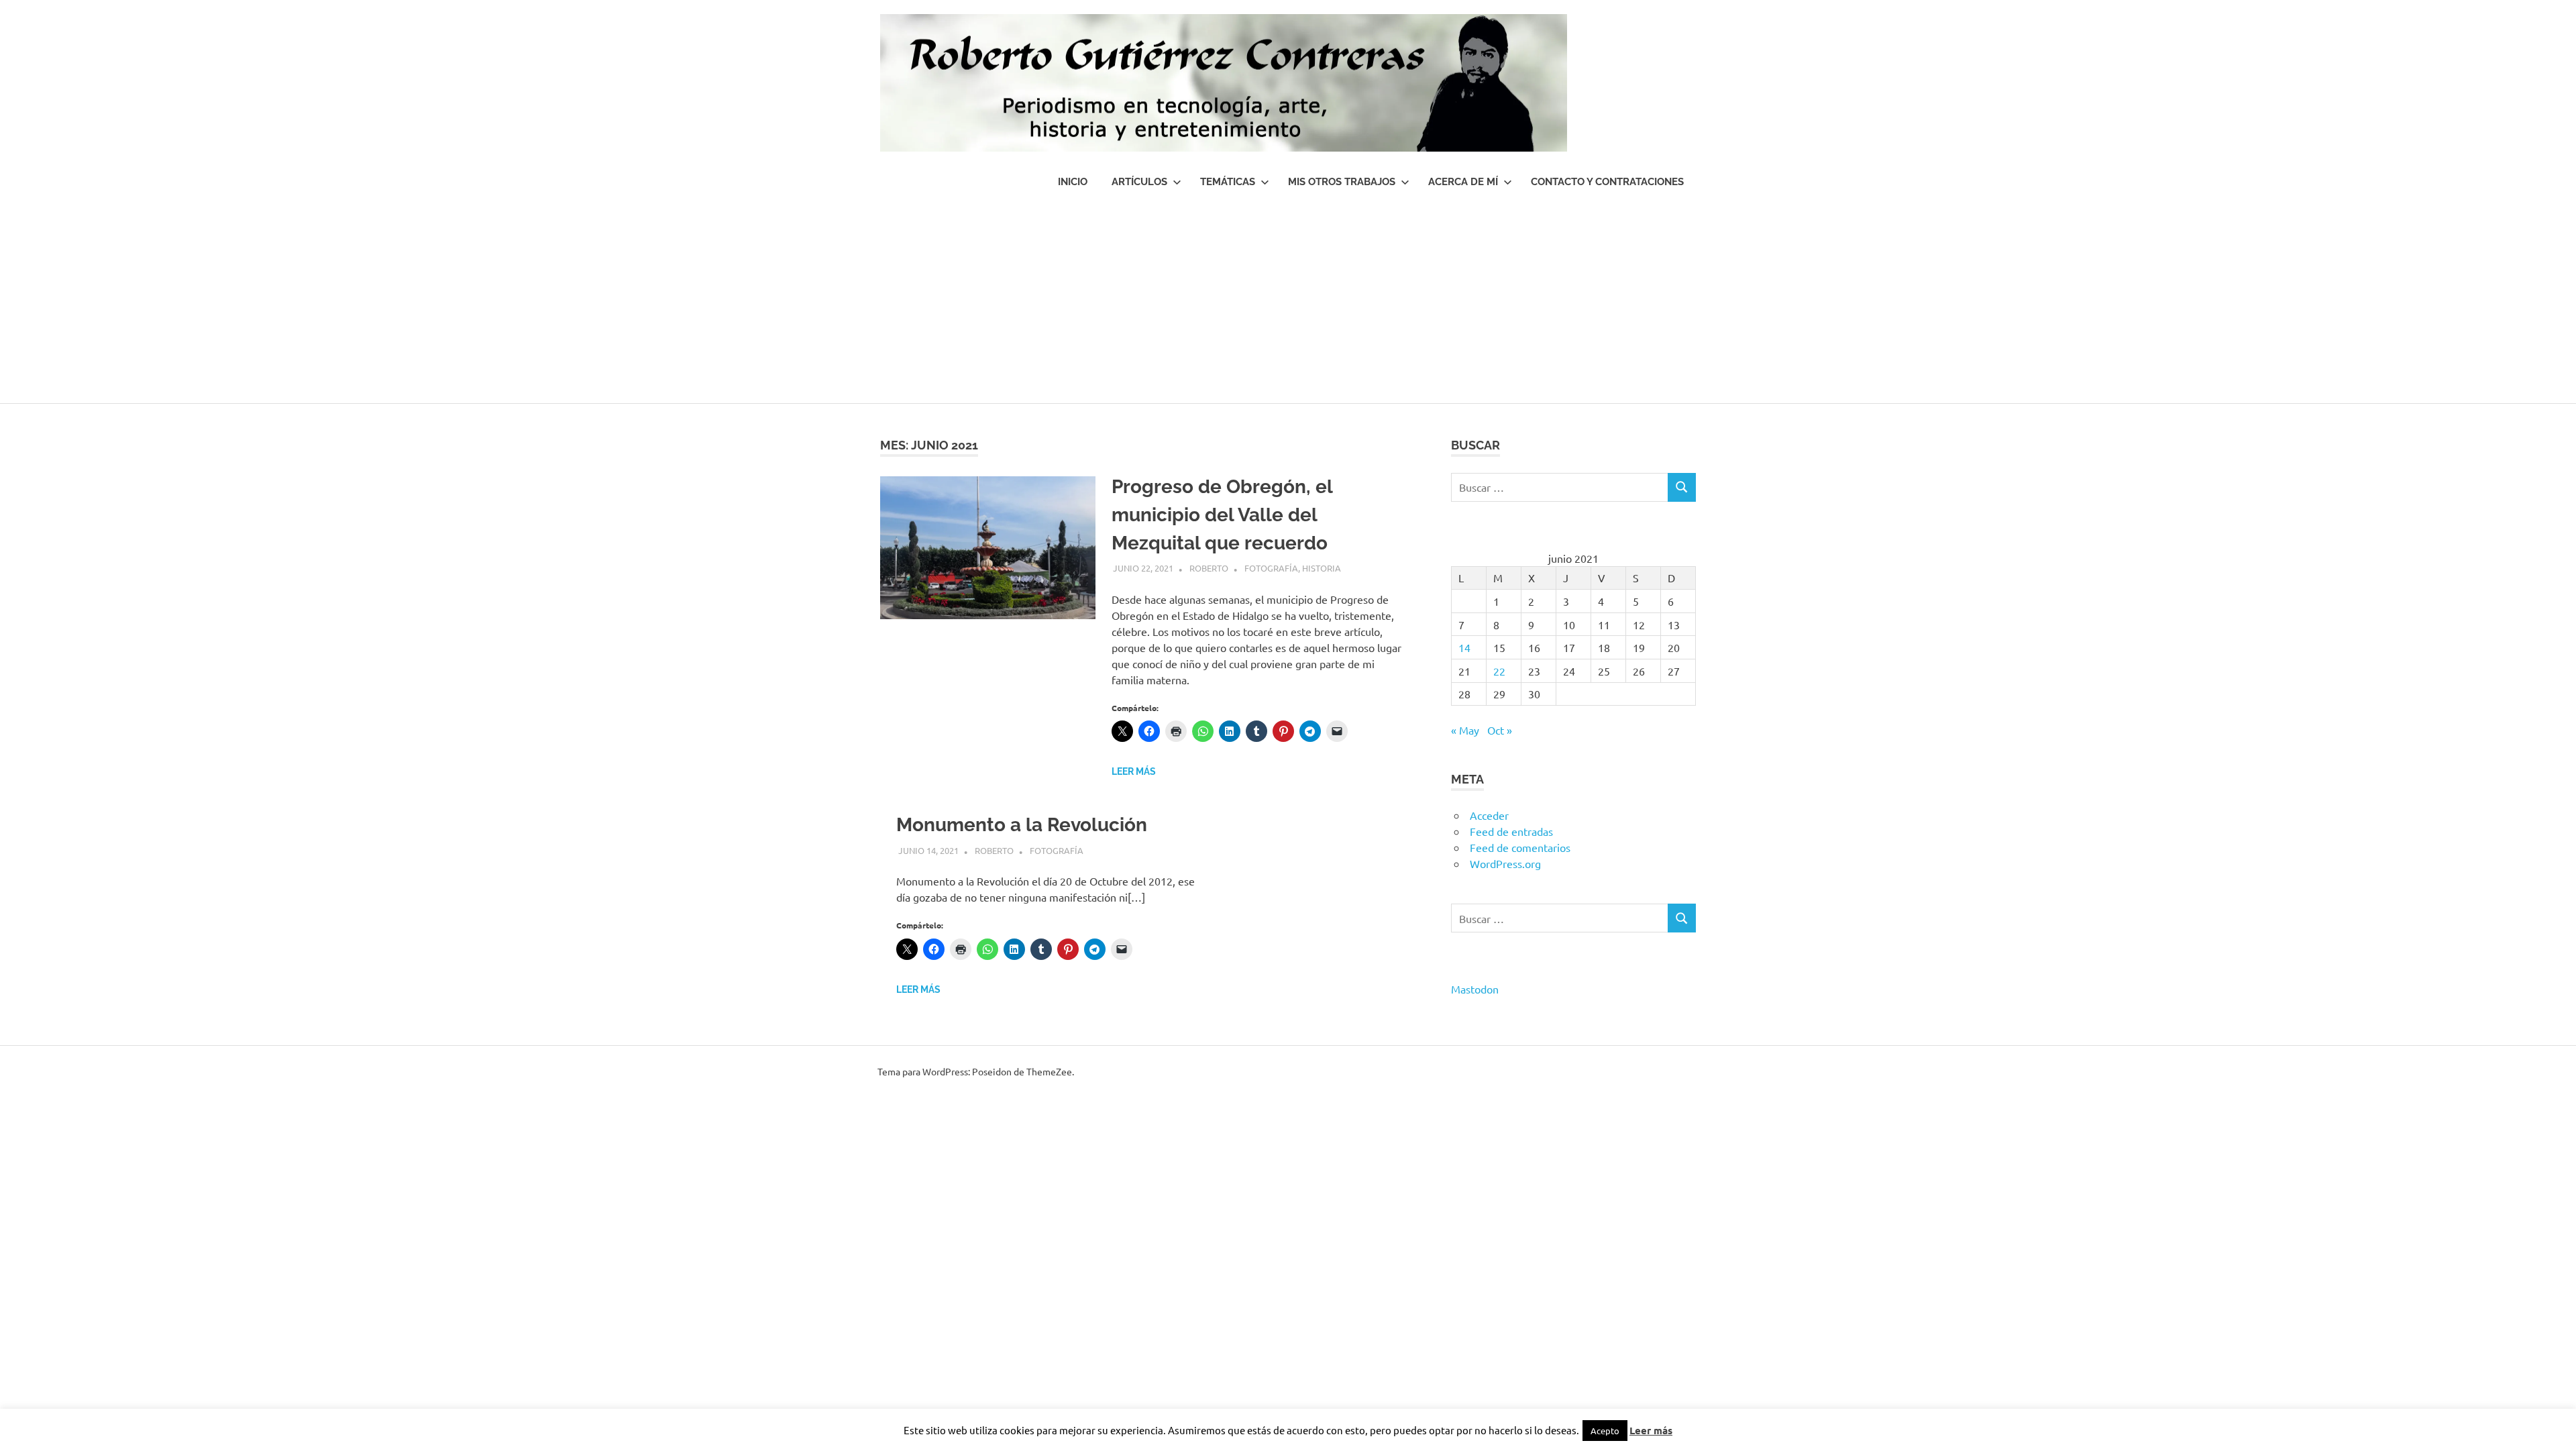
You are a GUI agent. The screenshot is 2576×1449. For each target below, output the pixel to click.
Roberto (1209, 568)
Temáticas (1228, 182)
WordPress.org (1505, 863)
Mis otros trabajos (1342, 182)
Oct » (1500, 730)
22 (1499, 671)
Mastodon (1475, 989)
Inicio (1073, 182)
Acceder (1489, 815)
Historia (1322, 568)
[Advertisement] (1288, 303)
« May (1465, 730)
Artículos (1139, 182)
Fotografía (1271, 568)
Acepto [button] (1605, 1431)
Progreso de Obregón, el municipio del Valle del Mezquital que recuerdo (1222, 515)
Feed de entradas (1511, 831)
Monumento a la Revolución (1022, 825)
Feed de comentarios (1520, 847)
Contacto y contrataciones (1607, 182)
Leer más (1134, 771)
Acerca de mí (1463, 182)
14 (1464, 647)
